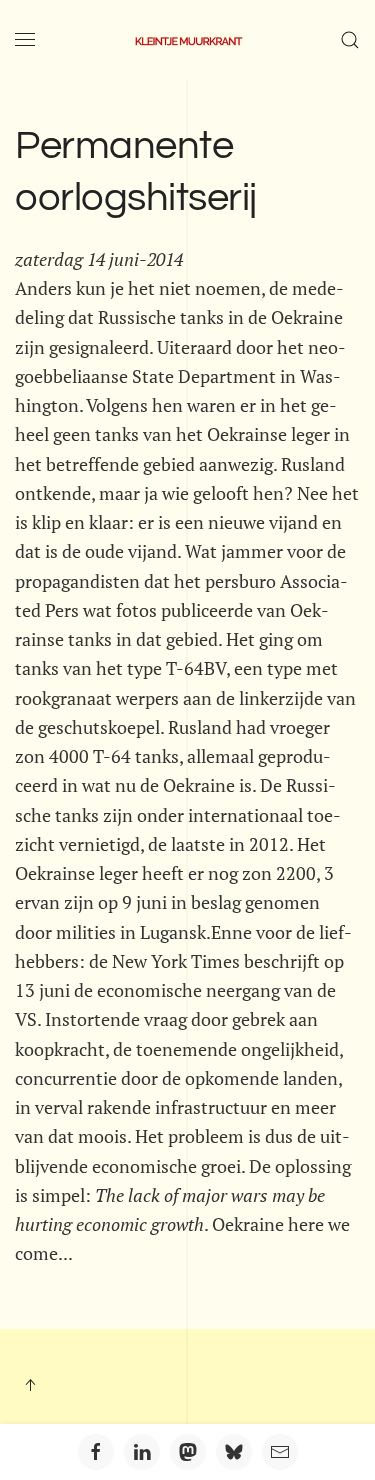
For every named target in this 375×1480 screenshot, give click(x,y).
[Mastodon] (188, 1452)
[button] (25, 40)
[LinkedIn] (142, 1452)
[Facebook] (96, 1452)
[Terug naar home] (188, 40)
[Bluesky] (234, 1452)
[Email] (280, 1452)
